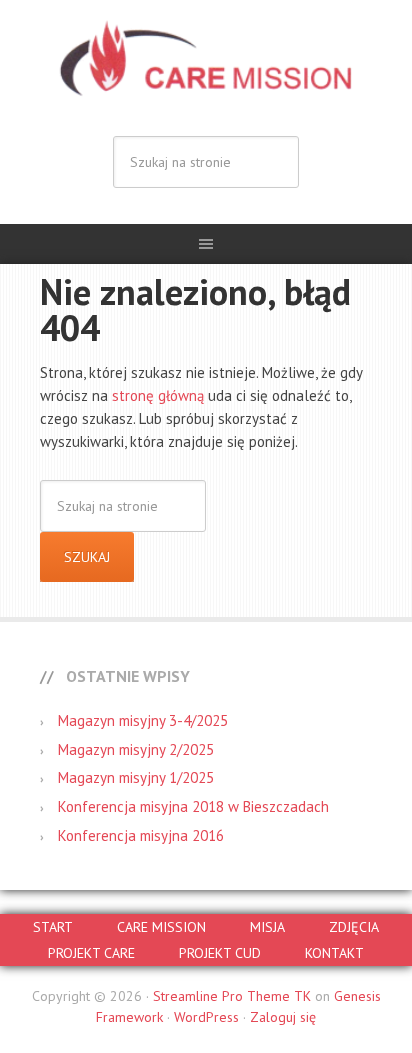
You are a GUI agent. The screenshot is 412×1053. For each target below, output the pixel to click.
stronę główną (158, 395)
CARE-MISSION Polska (206, 60)
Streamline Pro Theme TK (232, 996)
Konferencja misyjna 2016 (141, 835)
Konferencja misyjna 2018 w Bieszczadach (193, 806)
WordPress (206, 1017)
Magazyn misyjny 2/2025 (136, 749)
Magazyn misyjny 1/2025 (136, 777)
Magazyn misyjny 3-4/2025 (143, 720)
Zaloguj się (283, 1017)
